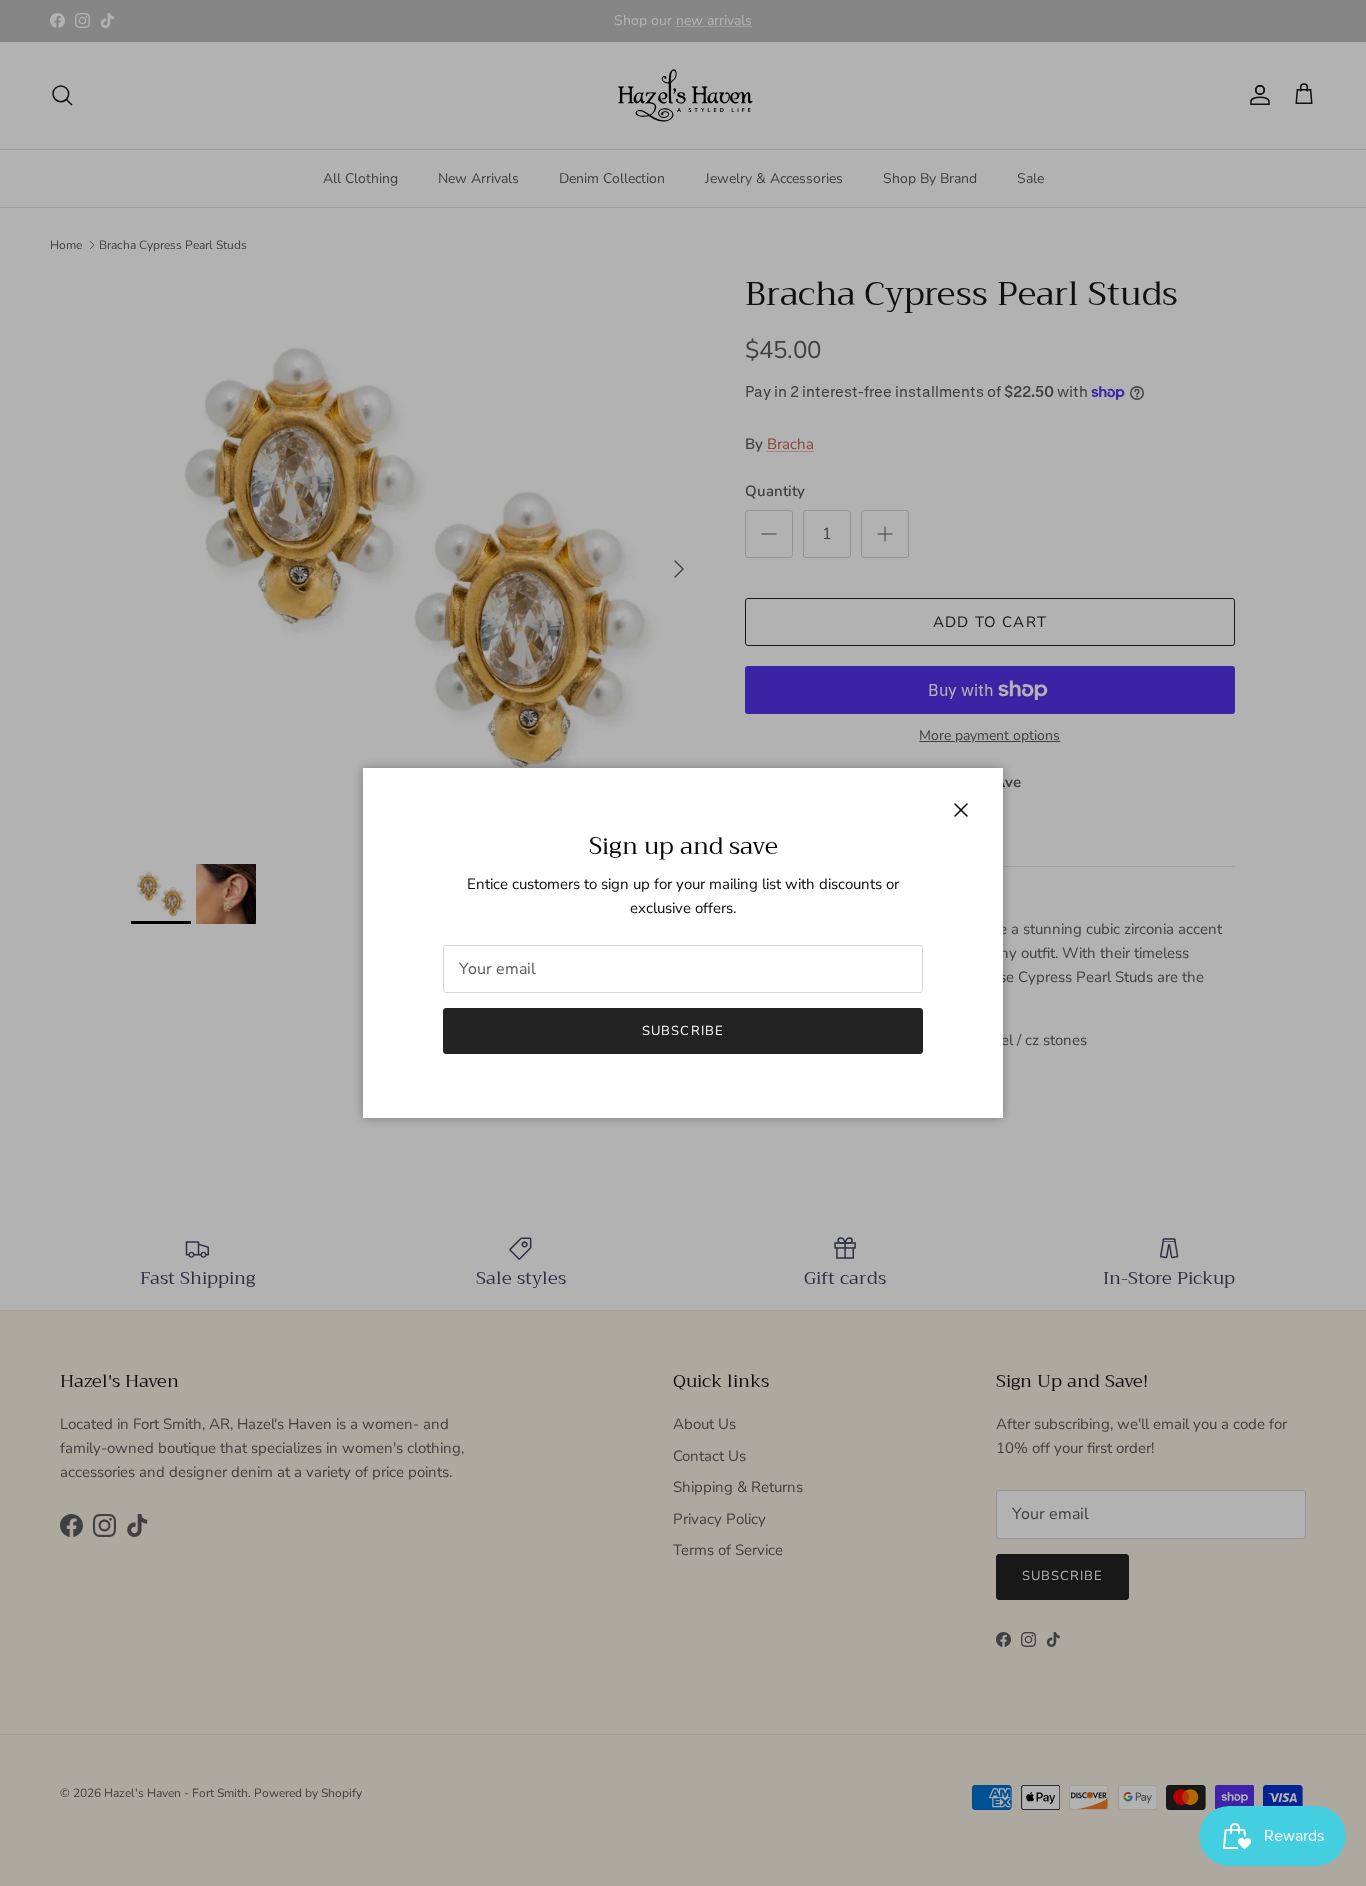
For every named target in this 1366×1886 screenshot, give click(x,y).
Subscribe (682, 1031)
